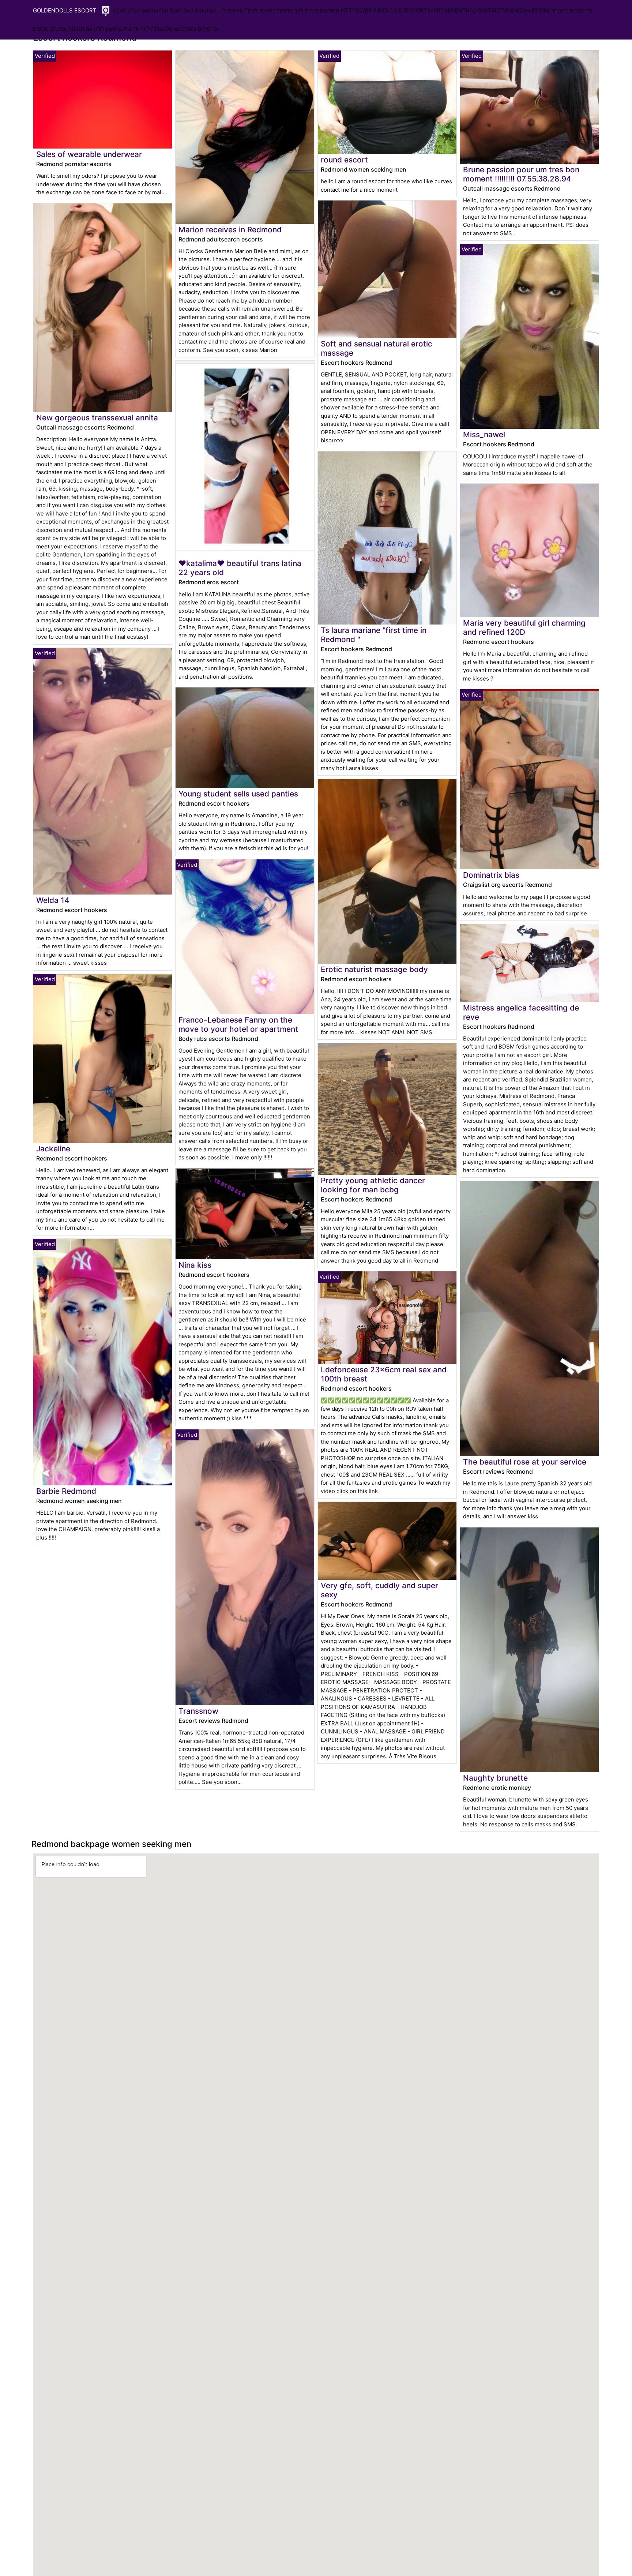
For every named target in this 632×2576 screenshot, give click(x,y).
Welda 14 (53, 900)
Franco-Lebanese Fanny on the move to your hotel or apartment (238, 1024)
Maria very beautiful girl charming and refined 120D (524, 627)
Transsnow (198, 1711)
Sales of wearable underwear (89, 154)
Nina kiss (195, 1265)
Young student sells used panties (238, 794)
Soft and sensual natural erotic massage (377, 348)
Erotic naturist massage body (374, 969)
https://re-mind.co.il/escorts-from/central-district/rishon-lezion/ (445, 10)
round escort (344, 160)
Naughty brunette (495, 1778)
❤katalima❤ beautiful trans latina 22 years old (240, 568)
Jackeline (53, 1149)
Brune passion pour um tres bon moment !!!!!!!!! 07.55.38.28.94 (521, 174)
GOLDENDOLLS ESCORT (65, 10)
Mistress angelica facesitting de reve (521, 1012)
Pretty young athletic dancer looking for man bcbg (373, 1185)
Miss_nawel (484, 434)
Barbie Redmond (66, 1491)
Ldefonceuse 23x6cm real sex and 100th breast (384, 1374)
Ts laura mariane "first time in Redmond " (374, 635)
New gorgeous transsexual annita (97, 418)
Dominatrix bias (491, 875)
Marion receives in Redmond (230, 230)
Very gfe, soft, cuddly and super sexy (379, 1590)
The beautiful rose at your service (525, 1462)
